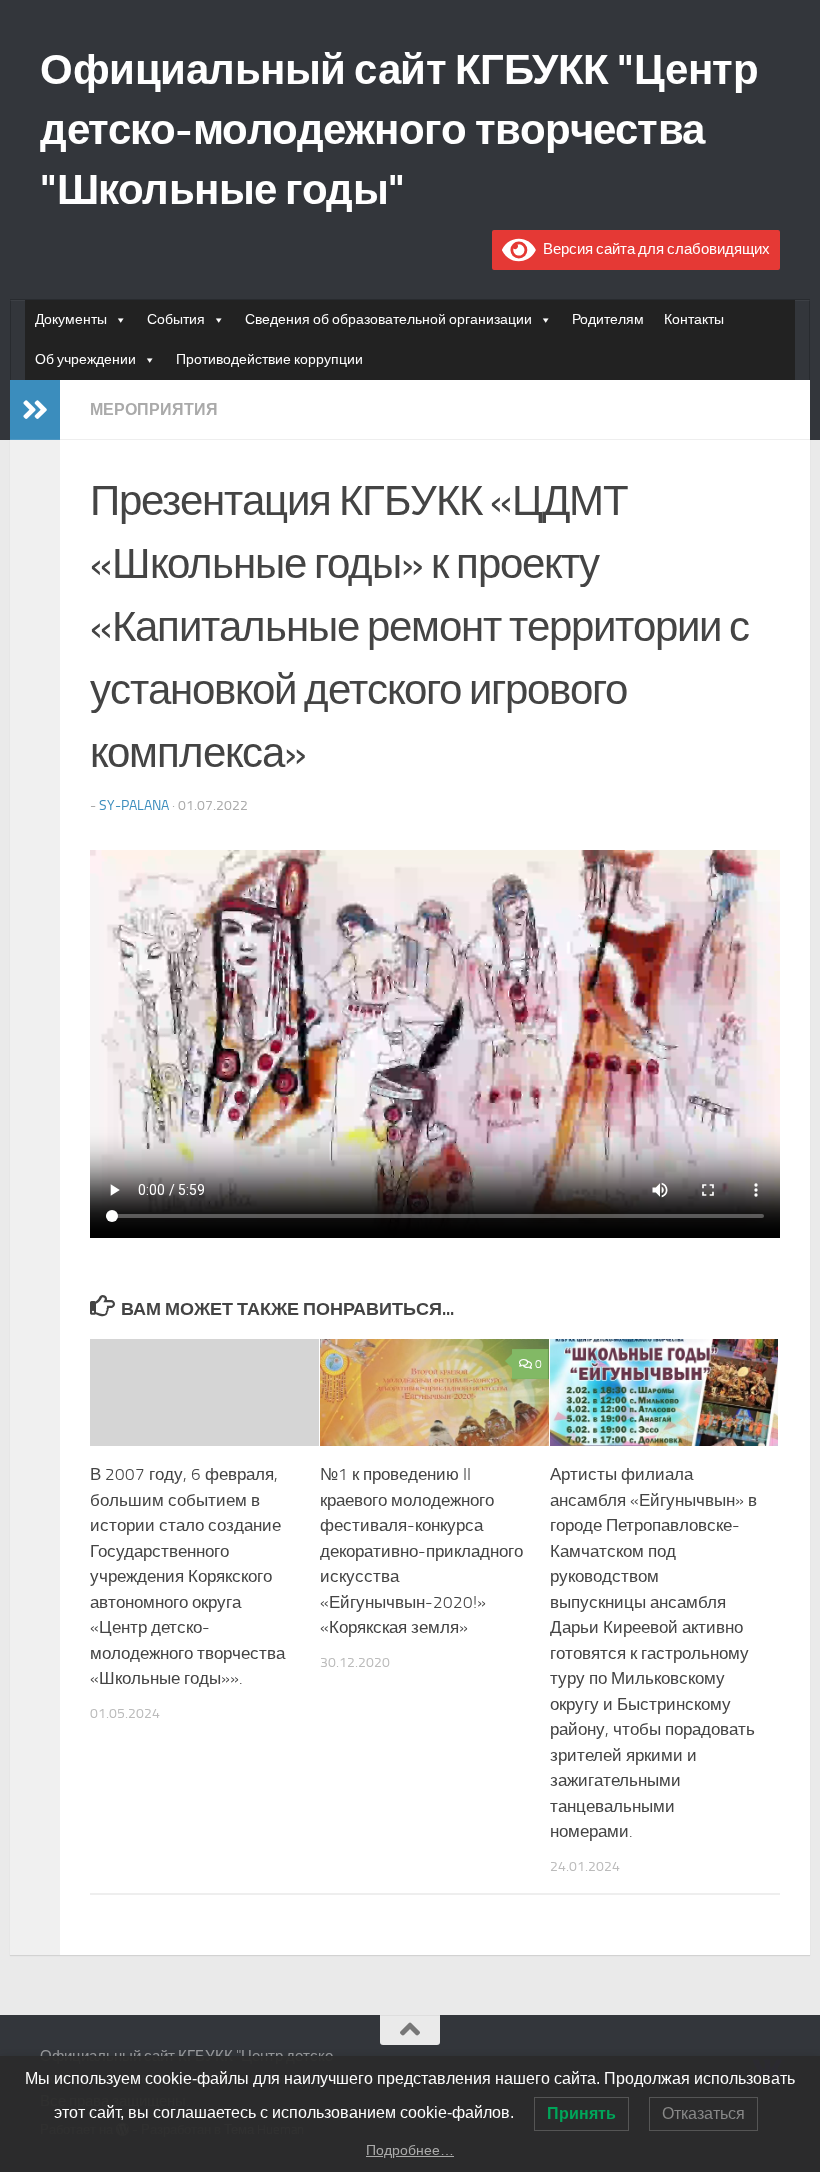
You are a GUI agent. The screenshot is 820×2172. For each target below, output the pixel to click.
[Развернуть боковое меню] (35, 410)
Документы (71, 319)
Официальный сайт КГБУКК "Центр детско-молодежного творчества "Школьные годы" (399, 130)
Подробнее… (410, 2150)
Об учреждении (85, 359)
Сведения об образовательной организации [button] (388, 319)
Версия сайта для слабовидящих (653, 249)
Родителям (608, 319)
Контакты (694, 319)
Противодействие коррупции (269, 359)
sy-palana (134, 805)
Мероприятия (154, 409)
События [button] (176, 319)
